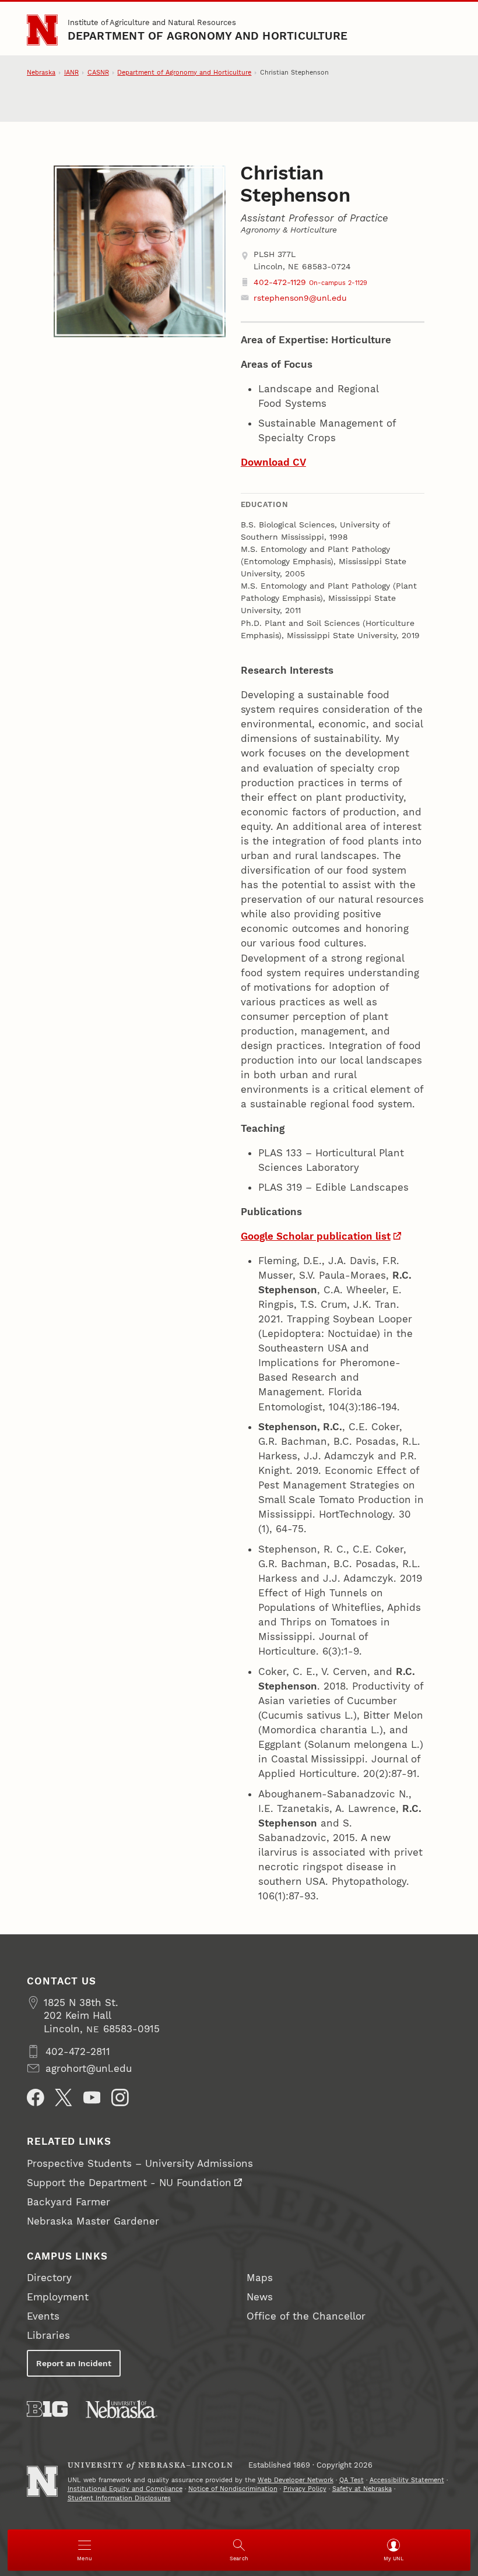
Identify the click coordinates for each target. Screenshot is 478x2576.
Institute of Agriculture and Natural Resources (152, 22)
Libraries (48, 2335)
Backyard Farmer (68, 2202)
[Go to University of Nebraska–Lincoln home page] (42, 30)
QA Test (352, 2480)
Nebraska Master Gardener (93, 2221)
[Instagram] (120, 2098)
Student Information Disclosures (119, 2498)
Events (43, 2316)
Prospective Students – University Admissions (140, 2163)
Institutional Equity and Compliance (125, 2489)
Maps (260, 2278)
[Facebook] (36, 2098)
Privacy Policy (305, 2489)
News (260, 2297)
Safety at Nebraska (362, 2489)
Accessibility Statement (407, 2480)
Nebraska (41, 73)
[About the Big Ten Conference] (47, 2409)
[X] (64, 2098)
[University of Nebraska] (122, 2409)
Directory (49, 2278)
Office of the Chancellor (306, 2316)
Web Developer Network (296, 2480)
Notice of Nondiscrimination (233, 2489)
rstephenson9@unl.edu (300, 298)
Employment (58, 2297)
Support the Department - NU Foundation (129, 2183)
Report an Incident (74, 2363)
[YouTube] (92, 2098)
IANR (71, 73)
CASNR (98, 73)
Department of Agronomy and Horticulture (208, 36)
